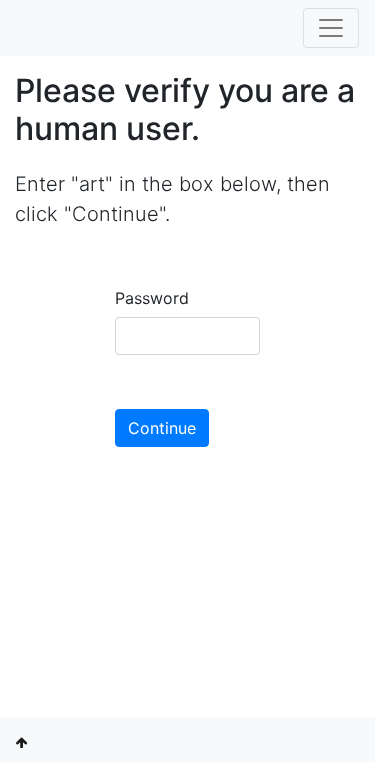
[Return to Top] (22, 742)
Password (152, 298)
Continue (162, 428)
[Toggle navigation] (331, 28)
